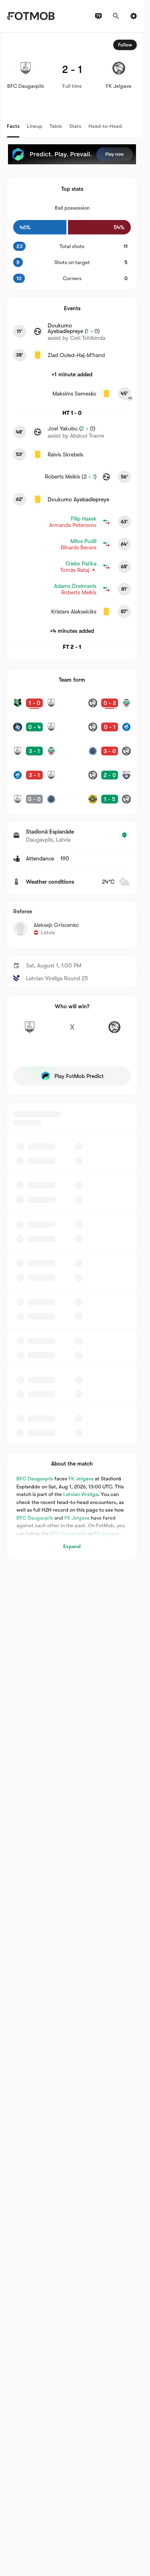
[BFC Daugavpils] (30, 1032)
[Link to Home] (31, 16)
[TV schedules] (98, 16)
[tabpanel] (72, 796)
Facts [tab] (13, 126)
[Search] (116, 16)
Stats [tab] (75, 126)
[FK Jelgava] (114, 1032)
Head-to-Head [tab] (105, 126)
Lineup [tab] (35, 126)
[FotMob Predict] (72, 154)
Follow (125, 45)
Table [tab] (56, 126)
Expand (72, 1546)
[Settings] (134, 16)
